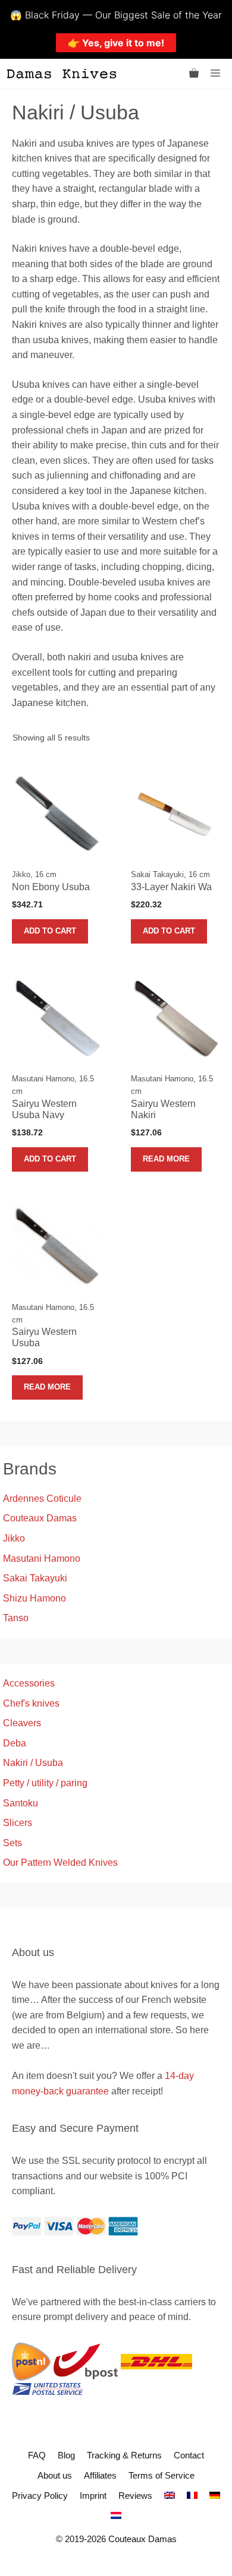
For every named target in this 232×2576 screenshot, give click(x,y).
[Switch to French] (192, 2496)
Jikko (14, 1538)
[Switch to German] (215, 2496)
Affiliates (100, 2475)
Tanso (16, 1618)
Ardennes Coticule (42, 1499)
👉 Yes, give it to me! (116, 43)
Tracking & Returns (124, 2455)
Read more (166, 1159)
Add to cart (50, 931)
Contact (189, 2455)
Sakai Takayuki (35, 1578)
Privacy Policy (40, 2496)
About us (55, 2475)
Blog (66, 2455)
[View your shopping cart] (194, 74)
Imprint (93, 2496)
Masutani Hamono (42, 1558)
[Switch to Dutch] (116, 2516)
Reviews (135, 2496)
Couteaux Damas (40, 1518)
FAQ (37, 2455)
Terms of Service (162, 2475)
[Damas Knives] (62, 74)
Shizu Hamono (35, 1598)
